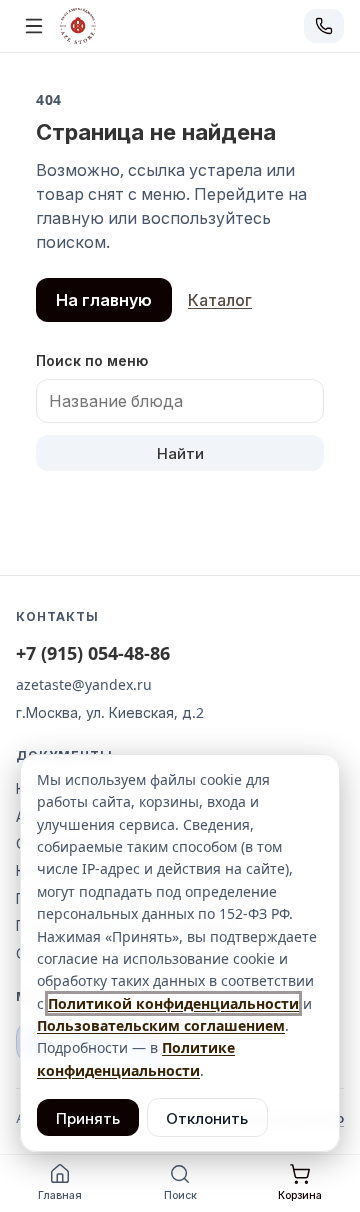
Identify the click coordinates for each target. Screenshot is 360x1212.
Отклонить (207, 1118)
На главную (104, 300)
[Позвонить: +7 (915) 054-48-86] (324, 26)
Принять (88, 1118)
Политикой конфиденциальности (173, 1003)
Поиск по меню (92, 360)
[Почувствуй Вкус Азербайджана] (78, 26)
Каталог (220, 300)
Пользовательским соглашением (161, 1025)
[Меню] (34, 26)
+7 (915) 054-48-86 (93, 653)
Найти (180, 453)
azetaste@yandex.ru (84, 684)
